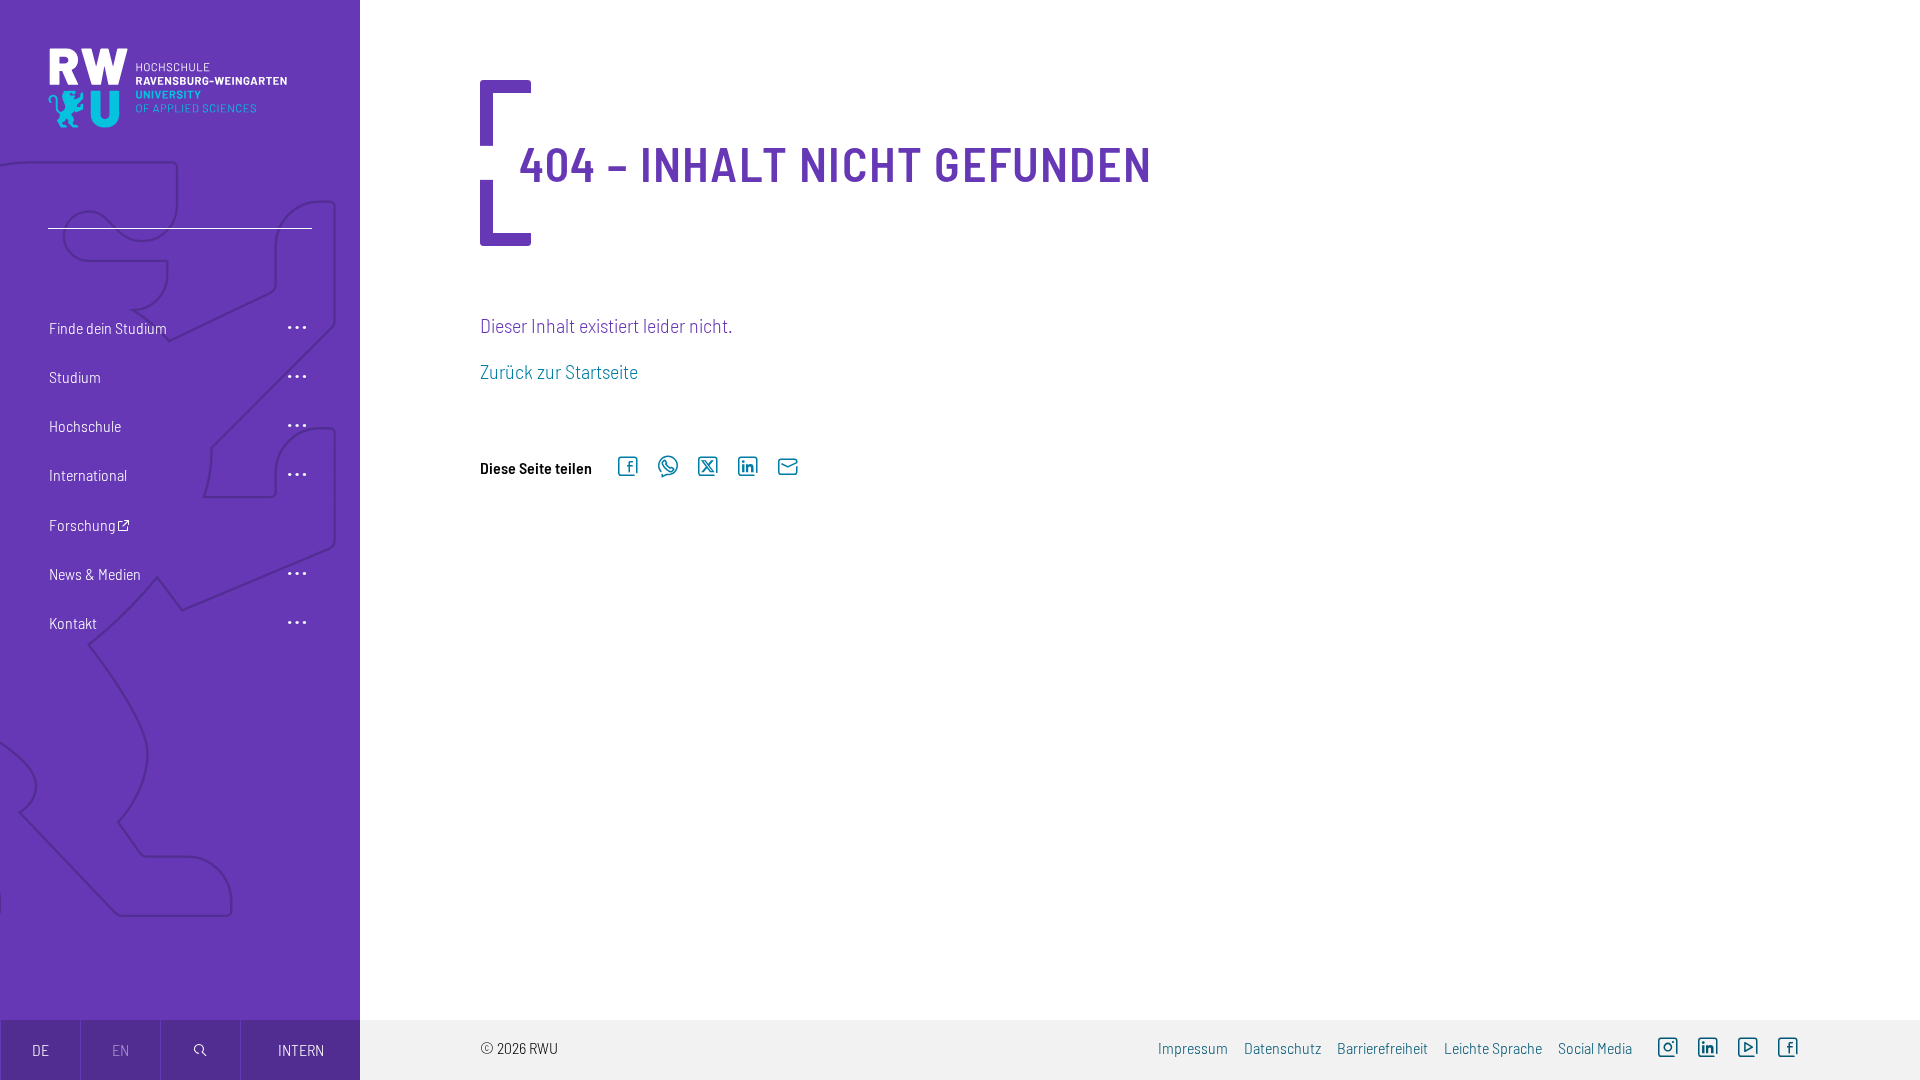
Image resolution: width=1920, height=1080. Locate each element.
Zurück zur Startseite (559, 371)
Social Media (1595, 1047)
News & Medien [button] (95, 573)
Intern (301, 1049)
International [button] (88, 474)
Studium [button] (75, 376)
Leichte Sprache (1493, 1047)
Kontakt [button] (73, 622)
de (40, 1049)
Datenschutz (1282, 1047)
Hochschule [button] (85, 425)
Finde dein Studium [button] (108, 327)
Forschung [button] (82, 524)
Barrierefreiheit (1382, 1047)
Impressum (1193, 1047)
